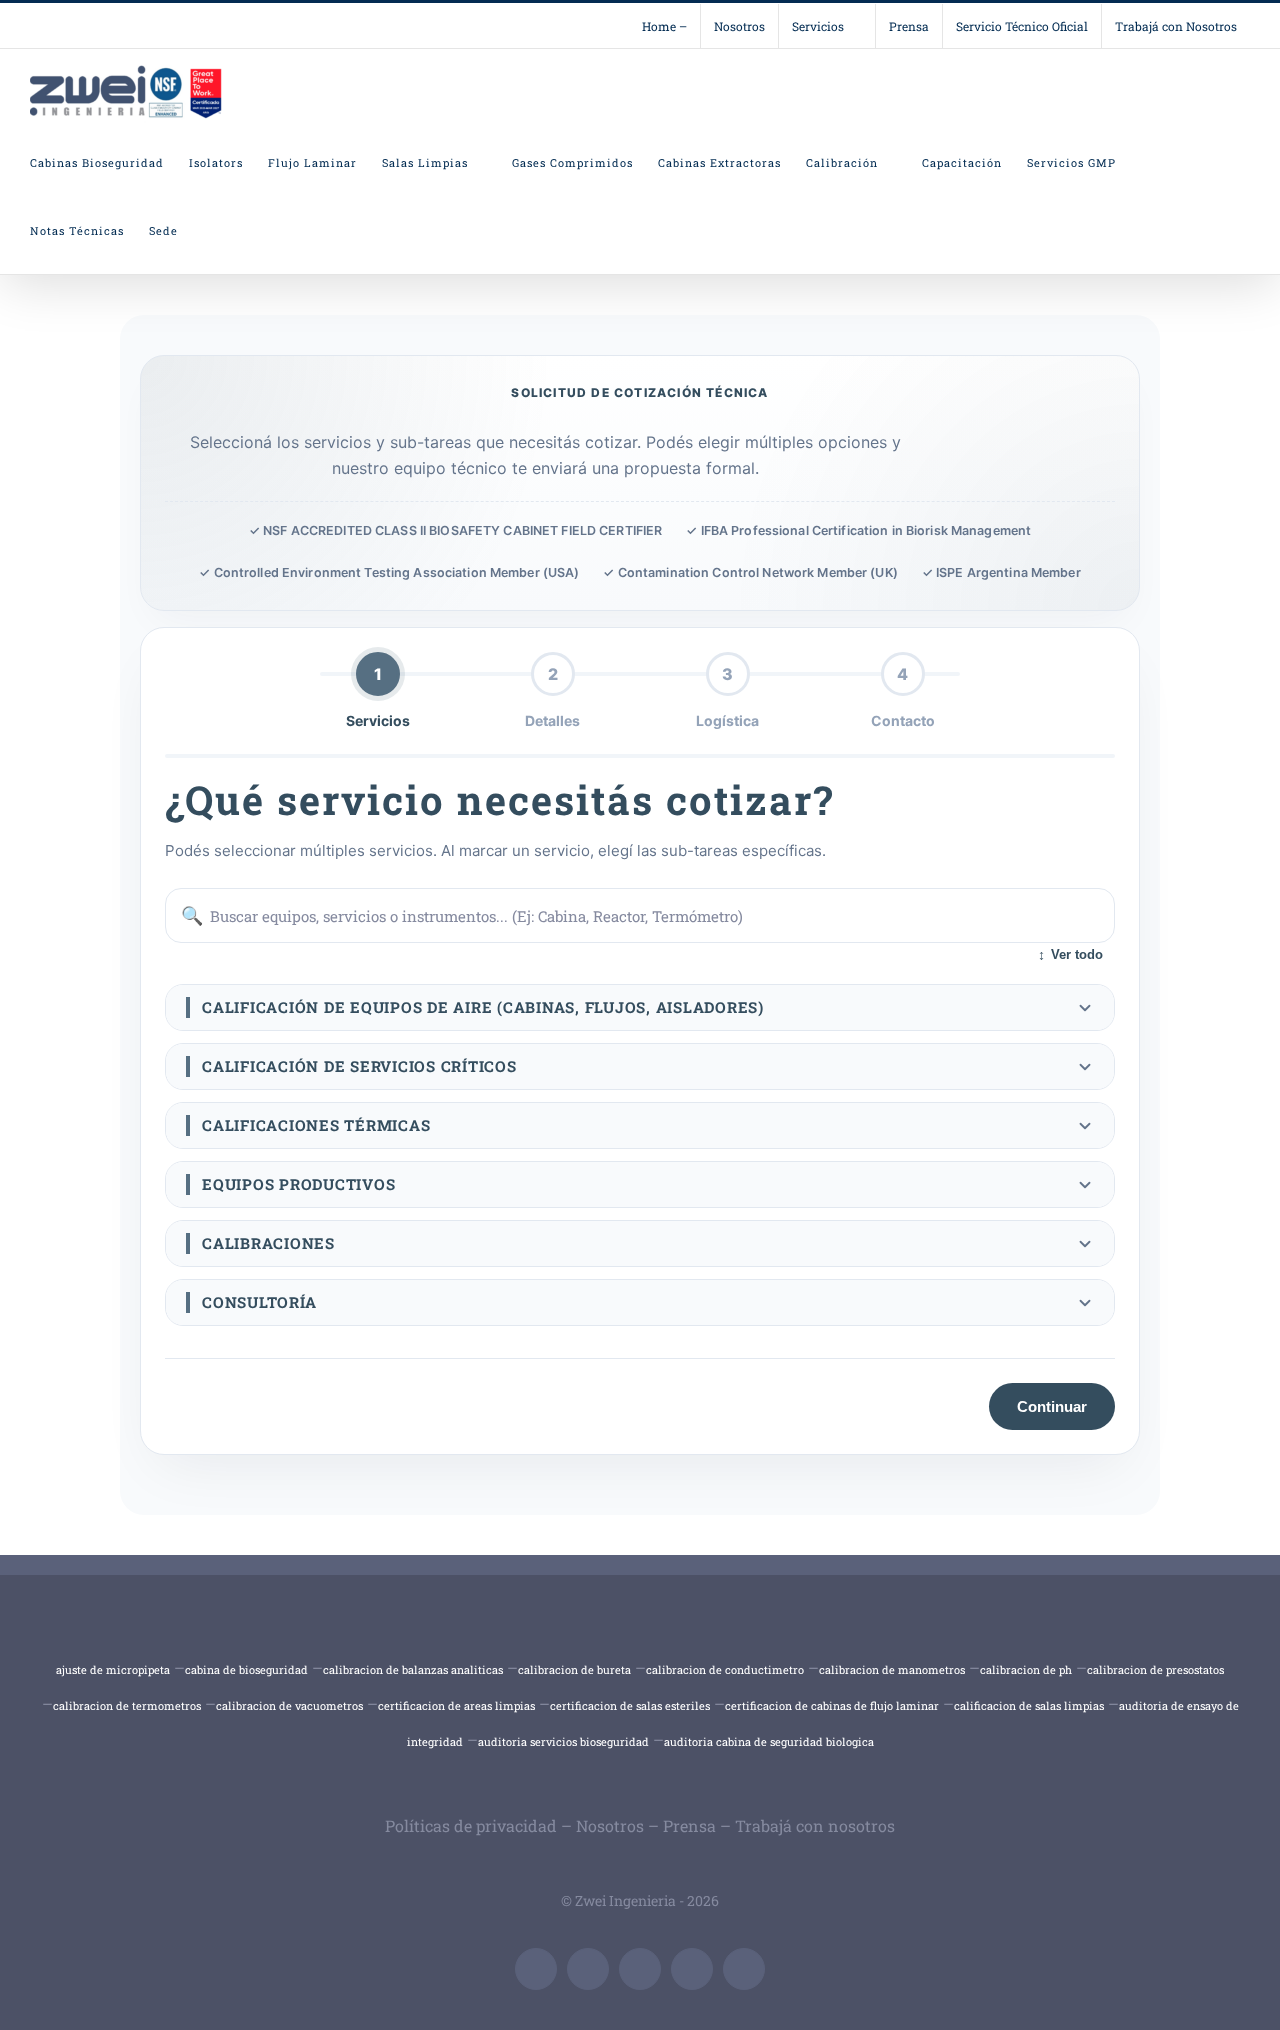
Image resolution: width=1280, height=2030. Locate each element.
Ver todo (1070, 955)
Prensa (689, 1825)
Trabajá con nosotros (815, 1825)
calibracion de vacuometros (289, 1705)
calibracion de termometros (127, 1705)
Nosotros (610, 1825)
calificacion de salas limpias (1029, 1705)
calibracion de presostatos (1155, 1669)
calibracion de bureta (574, 1669)
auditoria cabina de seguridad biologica (769, 1741)
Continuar (1052, 1406)
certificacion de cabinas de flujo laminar (832, 1705)
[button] (640, 1007)
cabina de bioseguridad (246, 1669)
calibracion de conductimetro (725, 1669)
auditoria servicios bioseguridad (563, 1741)
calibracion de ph (1026, 1669)
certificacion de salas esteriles (630, 1705)
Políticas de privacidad (471, 1825)
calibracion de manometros (892, 1669)
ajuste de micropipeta (113, 1669)
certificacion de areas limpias (456, 1705)
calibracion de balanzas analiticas (413, 1669)
